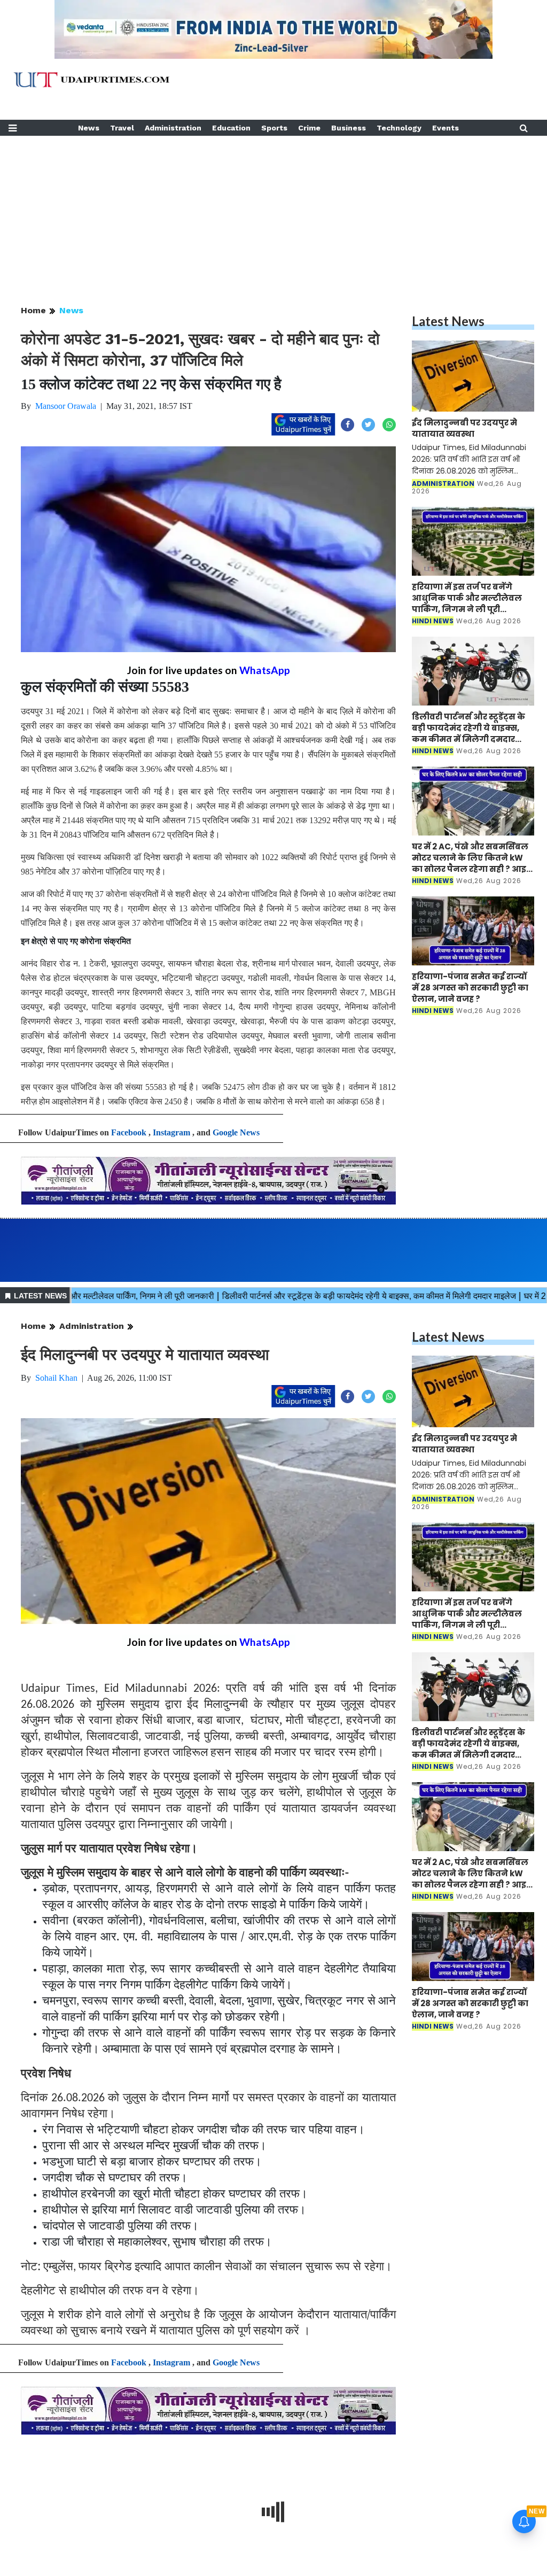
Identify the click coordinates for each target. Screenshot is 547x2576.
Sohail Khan (56, 1378)
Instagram (171, 1132)
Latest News (448, 321)
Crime (309, 128)
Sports (274, 128)
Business (349, 128)
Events (446, 128)
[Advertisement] (273, 211)
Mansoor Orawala (66, 406)
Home (33, 310)
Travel (122, 128)
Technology (399, 128)
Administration (173, 128)
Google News (236, 1132)
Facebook (129, 1132)
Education (231, 128)
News (89, 128)
